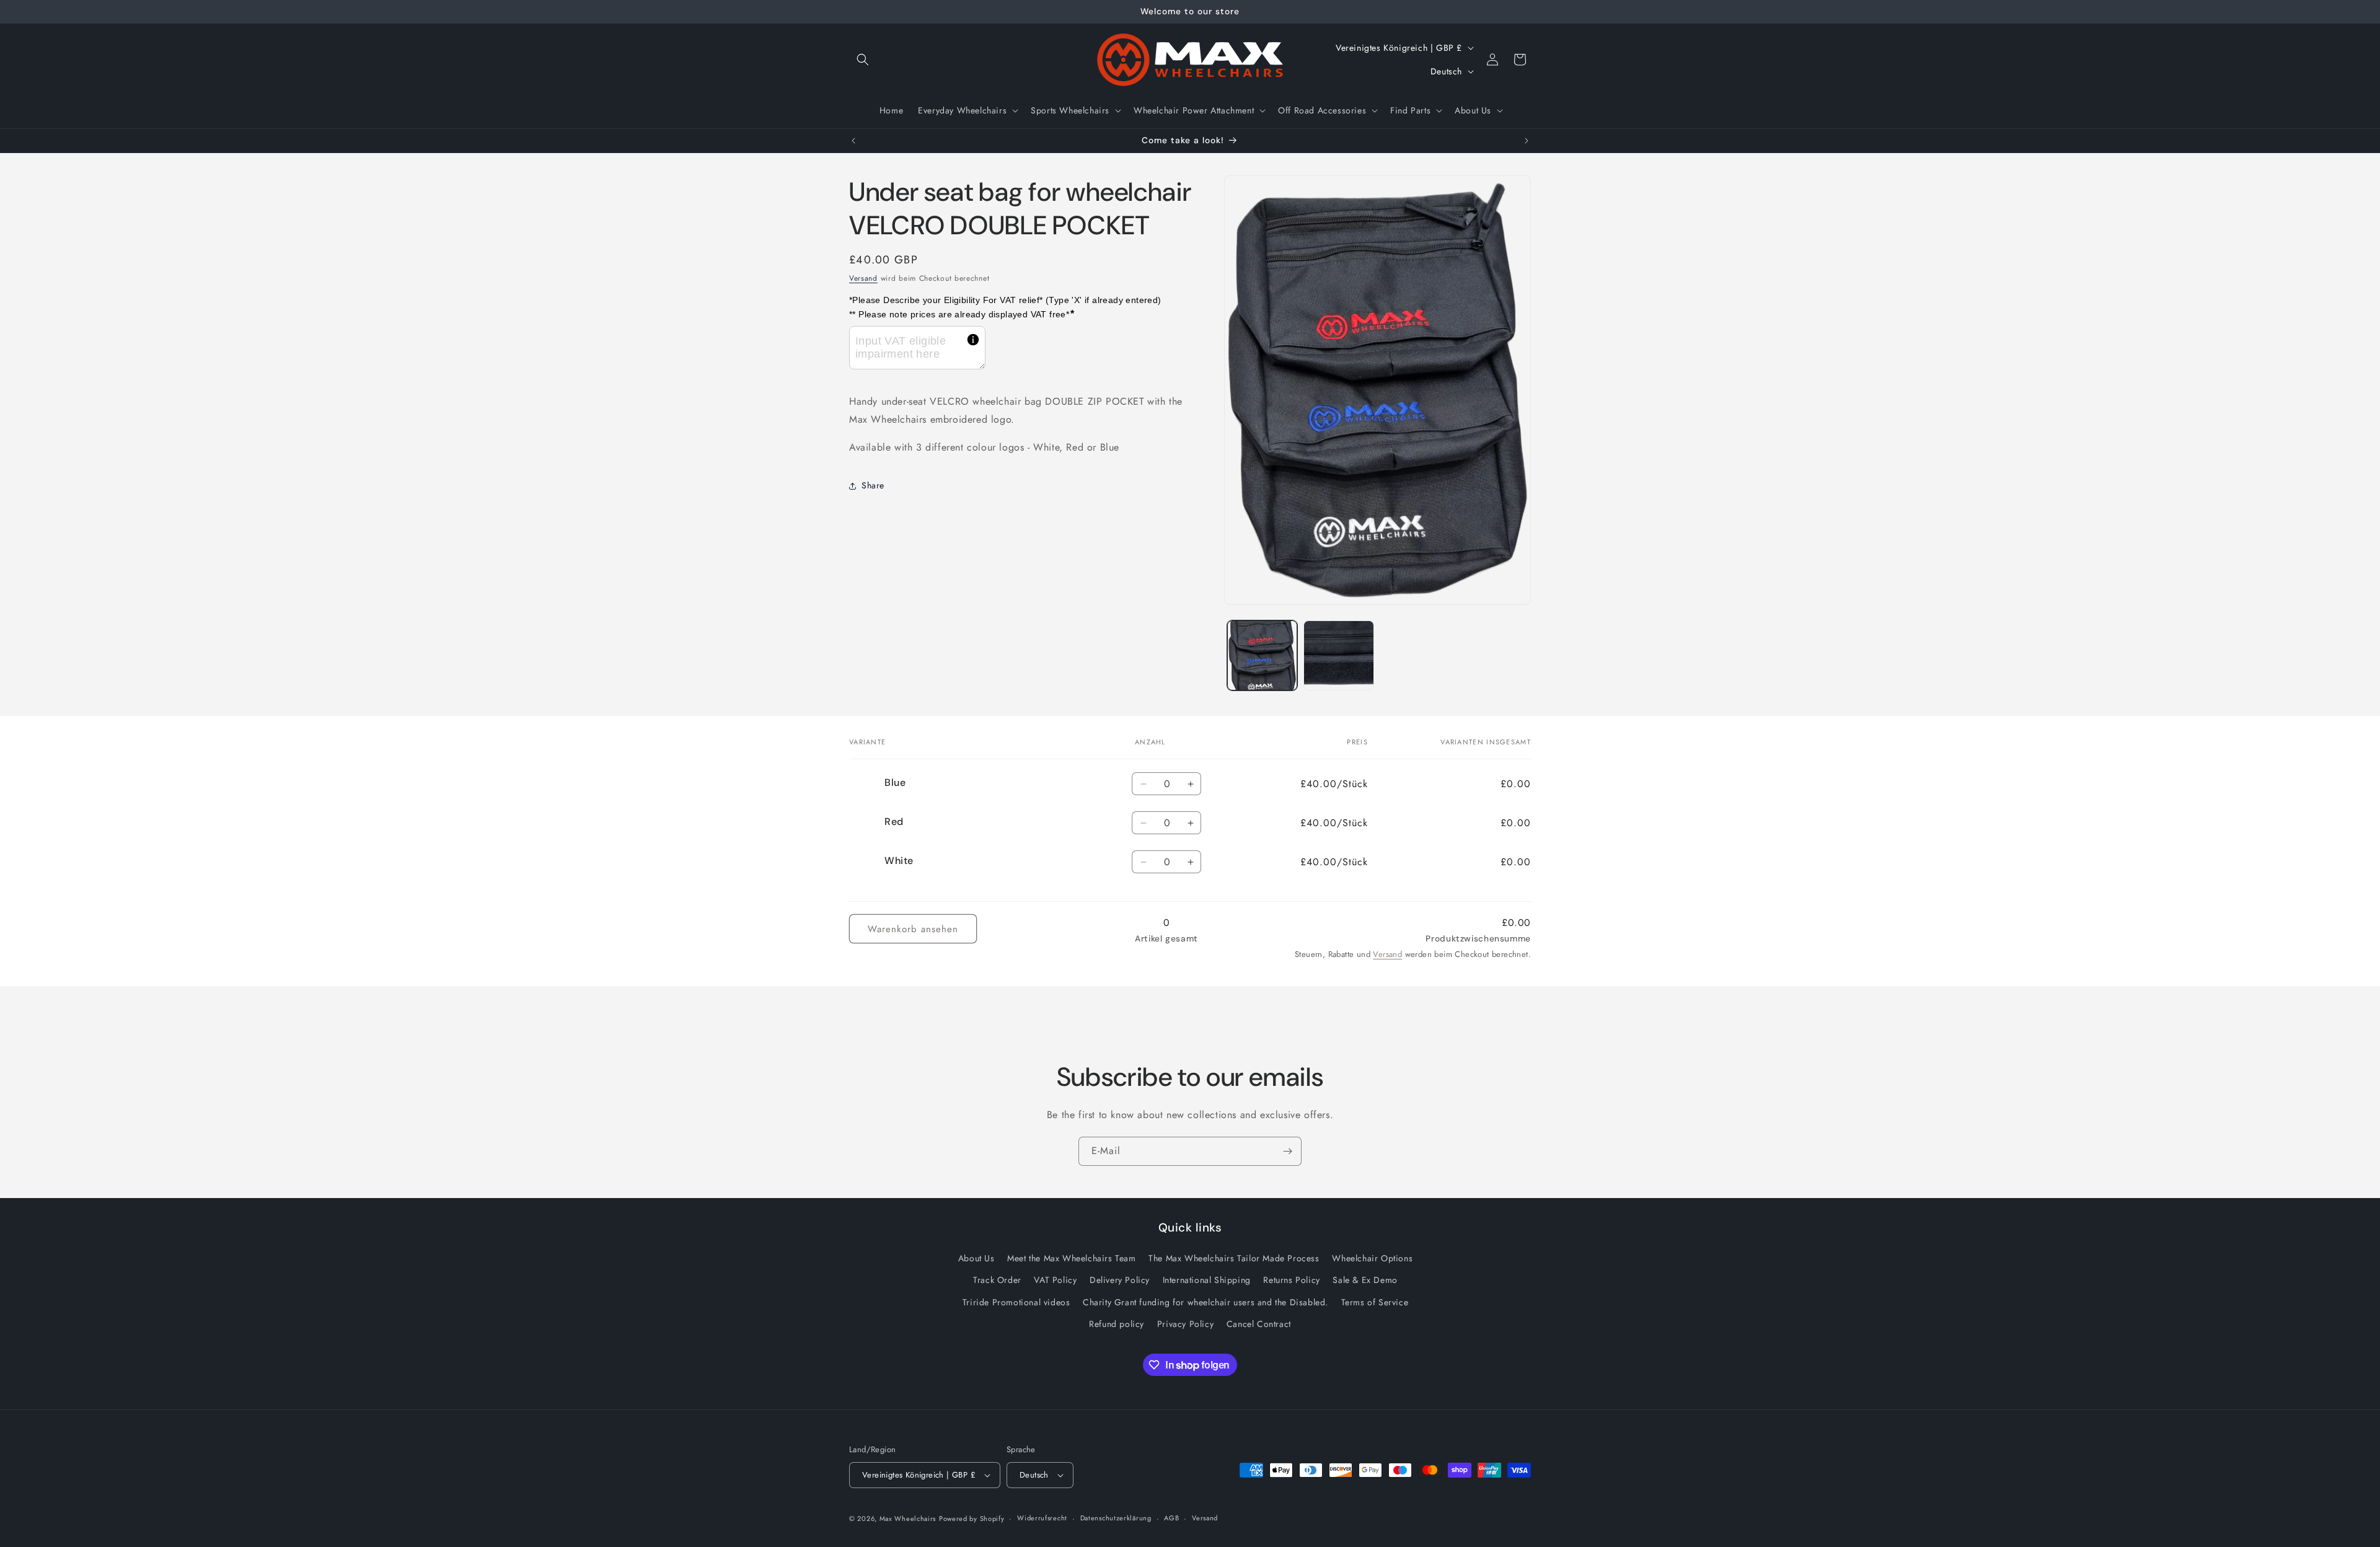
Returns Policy (1291, 1280)
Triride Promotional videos (1016, 1302)
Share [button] (873, 485)
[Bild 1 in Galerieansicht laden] (1262, 655)
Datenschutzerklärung (1116, 1518)
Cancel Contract (1259, 1324)
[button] (863, 59)
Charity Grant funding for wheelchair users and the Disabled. (1205, 1302)
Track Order (997, 1280)
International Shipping (1207, 1280)
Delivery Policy (1120, 1280)
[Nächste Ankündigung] (1527, 141)
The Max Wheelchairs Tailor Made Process (1234, 1258)
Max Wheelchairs (908, 1518)
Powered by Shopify (972, 1518)
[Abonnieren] (1287, 1151)
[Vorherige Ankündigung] (853, 141)
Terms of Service (1375, 1302)
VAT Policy (1055, 1280)
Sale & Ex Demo (1365, 1280)
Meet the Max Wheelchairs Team (1071, 1258)
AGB (1171, 1518)
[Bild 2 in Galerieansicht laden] (1338, 655)
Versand (863, 278)
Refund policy (1117, 1324)
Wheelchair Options (1372, 1258)
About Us (976, 1258)
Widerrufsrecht (1042, 1518)
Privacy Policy (1185, 1324)
